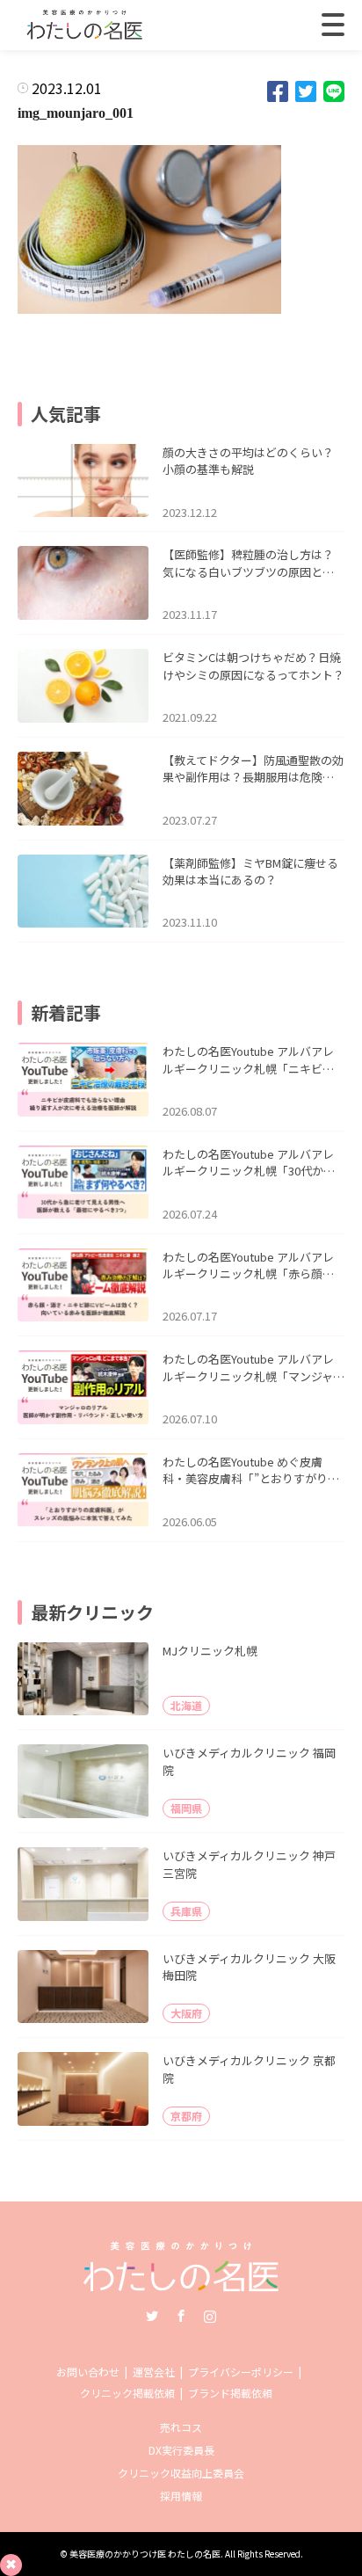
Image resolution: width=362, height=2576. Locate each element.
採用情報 (181, 2496)
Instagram (210, 2316)
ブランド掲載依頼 (230, 2393)
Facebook (181, 2316)
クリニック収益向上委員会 (181, 2473)
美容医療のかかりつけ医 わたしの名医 (145, 2554)
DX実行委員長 (181, 2450)
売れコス (181, 2427)
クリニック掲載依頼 (127, 2393)
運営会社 (154, 2372)
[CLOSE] (333, 25)
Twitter (152, 2316)
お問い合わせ (88, 2372)
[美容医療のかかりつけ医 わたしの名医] (181, 2285)
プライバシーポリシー (241, 2372)
